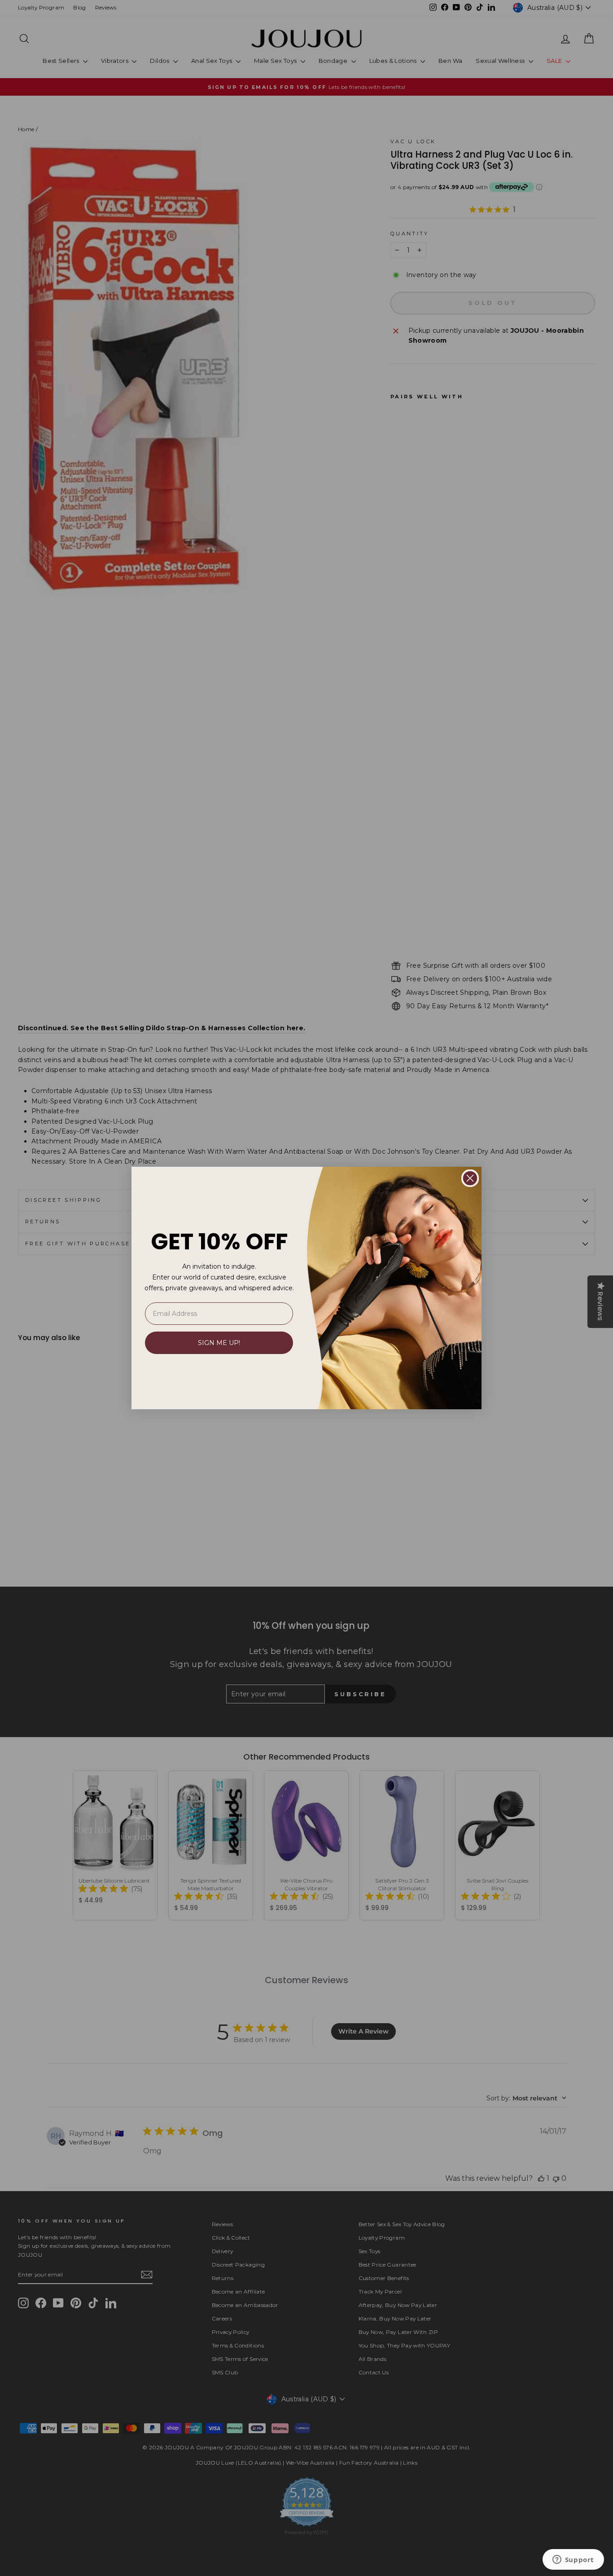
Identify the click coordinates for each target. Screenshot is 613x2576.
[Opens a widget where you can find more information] (573, 2560)
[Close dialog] (470, 1178)
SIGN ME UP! (219, 1343)
